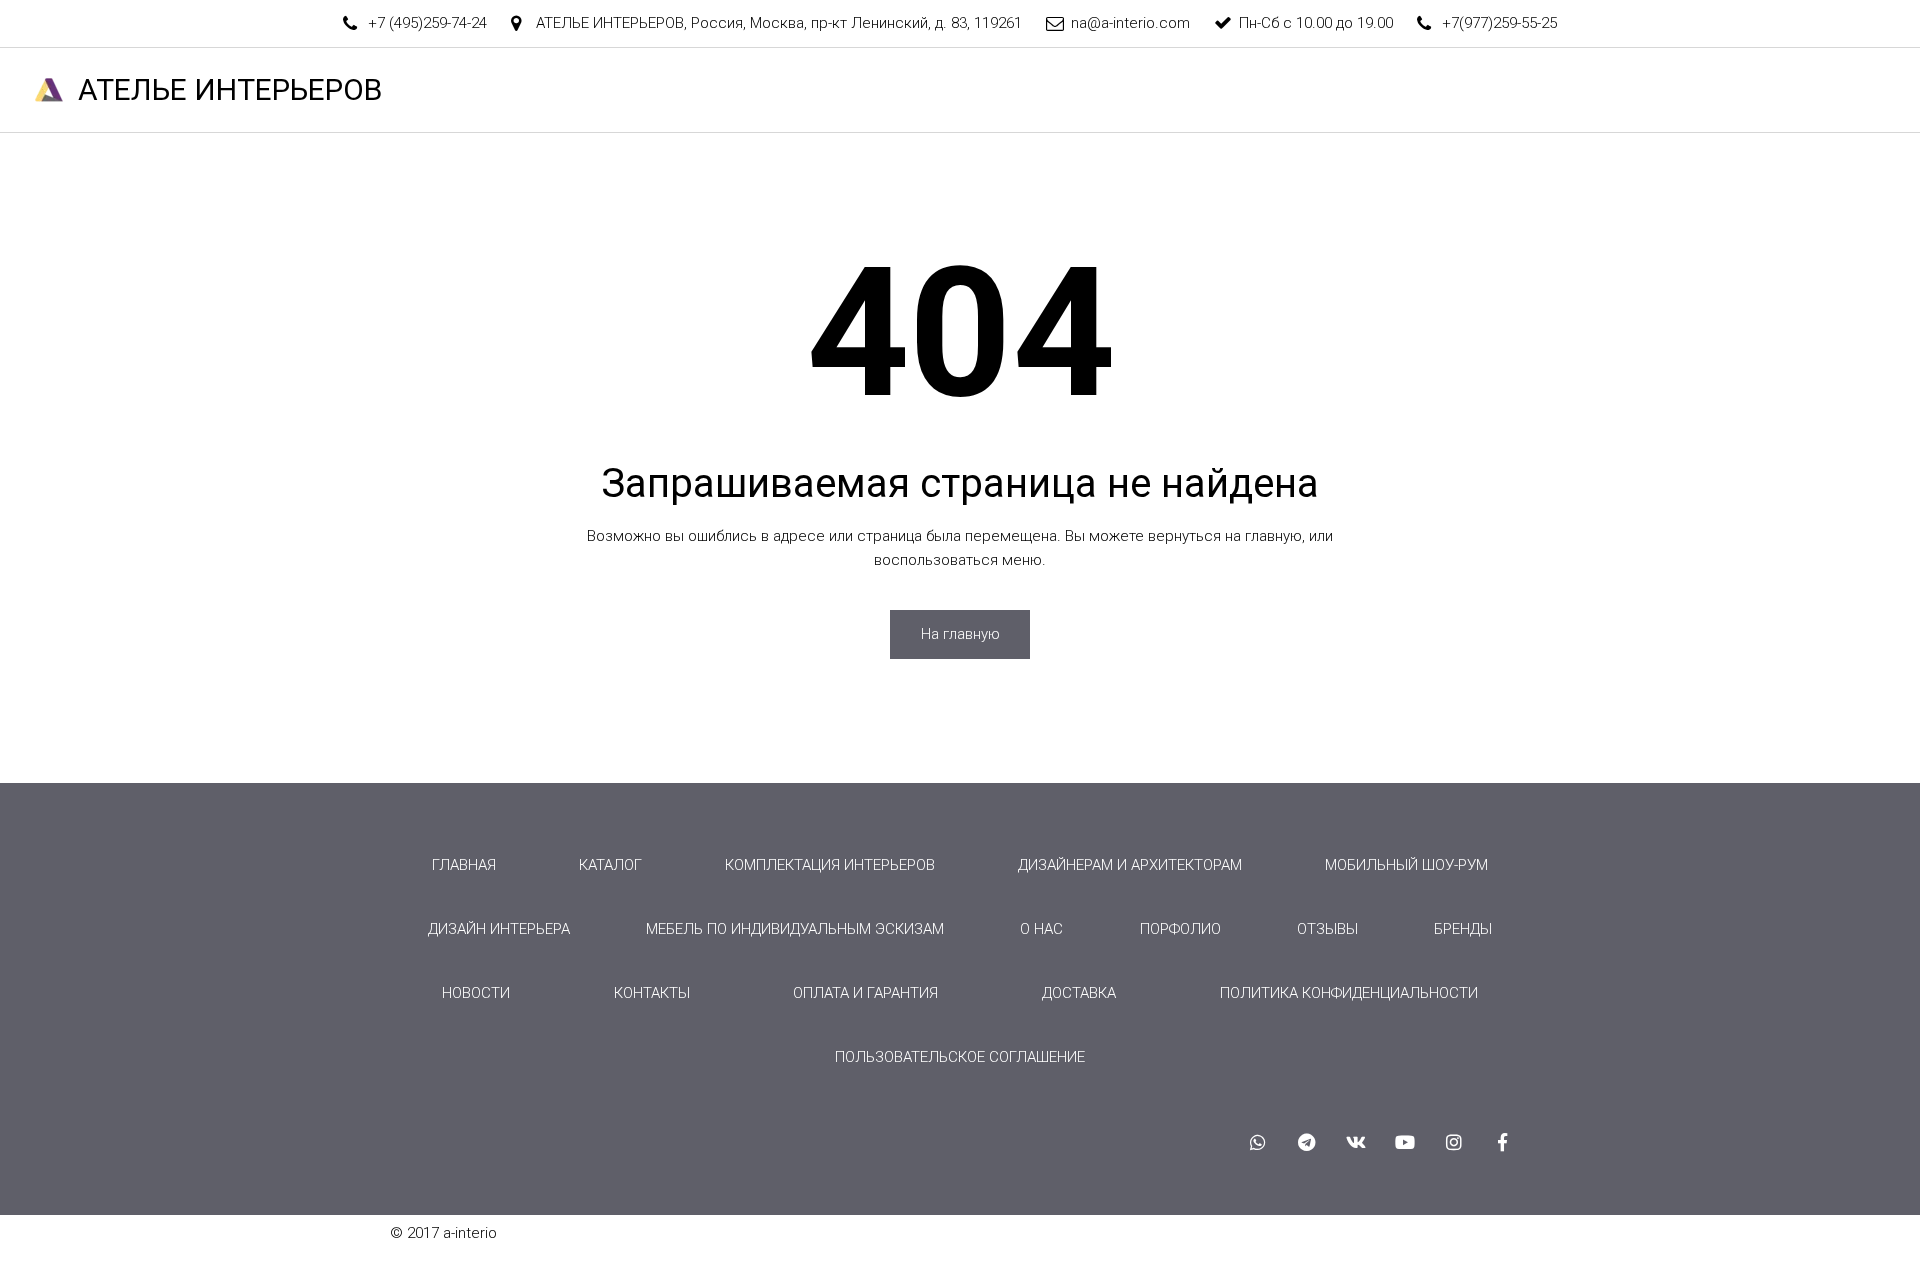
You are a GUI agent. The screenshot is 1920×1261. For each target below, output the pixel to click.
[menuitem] (464, 865)
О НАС (962, 90)
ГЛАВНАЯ (726, 90)
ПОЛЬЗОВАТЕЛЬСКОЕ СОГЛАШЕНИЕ (960, 1057)
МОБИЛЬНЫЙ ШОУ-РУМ (1406, 865)
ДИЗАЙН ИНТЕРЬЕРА (499, 929)
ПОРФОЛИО (1180, 929)
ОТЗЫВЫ (1532, 90)
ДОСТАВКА (1079, 993)
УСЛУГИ (1056, 90)
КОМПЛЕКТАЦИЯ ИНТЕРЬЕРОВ (830, 865)
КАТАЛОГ (1175, 90)
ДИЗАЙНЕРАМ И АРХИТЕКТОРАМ (1130, 865)
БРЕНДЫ (1429, 90)
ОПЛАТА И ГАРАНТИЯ (865, 993)
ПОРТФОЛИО (1311, 90)
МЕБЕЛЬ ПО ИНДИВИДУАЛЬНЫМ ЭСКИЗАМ (795, 929)
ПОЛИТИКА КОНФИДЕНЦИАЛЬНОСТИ (1349, 993)
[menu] (960, 961)
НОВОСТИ (1761, 90)
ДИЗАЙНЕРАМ (849, 90)
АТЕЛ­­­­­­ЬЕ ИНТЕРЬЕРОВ (230, 89)
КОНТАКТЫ (1645, 90)
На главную (960, 634)
